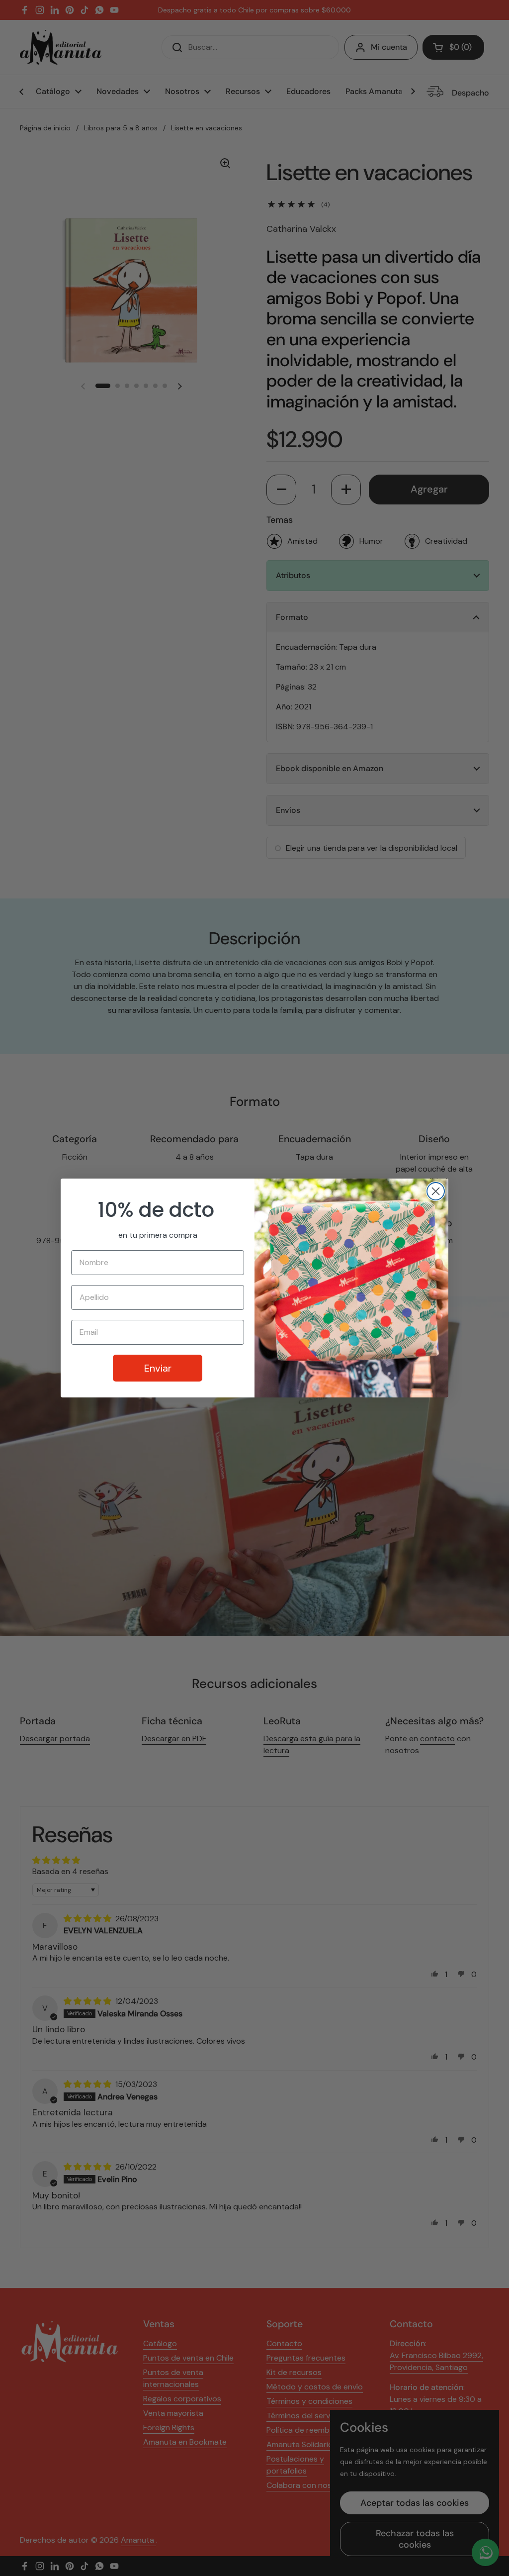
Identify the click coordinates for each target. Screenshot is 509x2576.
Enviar (158, 1368)
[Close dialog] (436, 1191)
